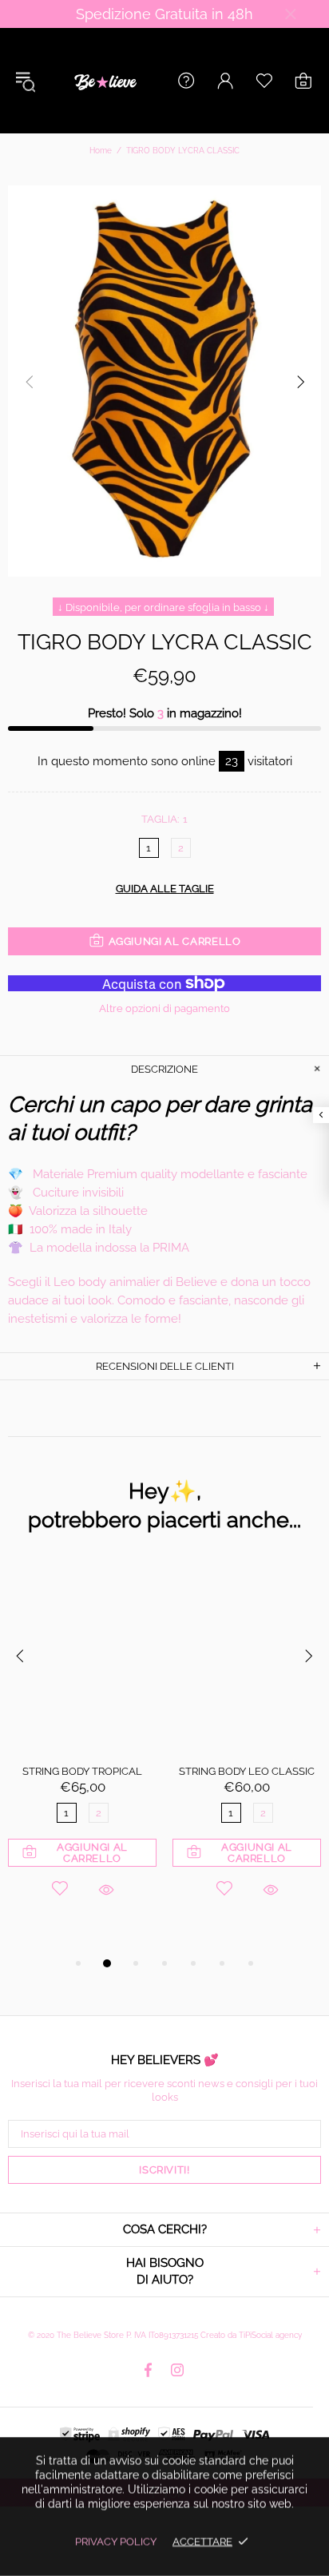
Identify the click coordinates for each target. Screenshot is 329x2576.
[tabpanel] (82, 1751)
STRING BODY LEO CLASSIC (247, 1771)
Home (101, 151)
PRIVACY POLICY (116, 2541)
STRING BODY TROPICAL (82, 1771)
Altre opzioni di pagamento (164, 1008)
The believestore (104, 81)
